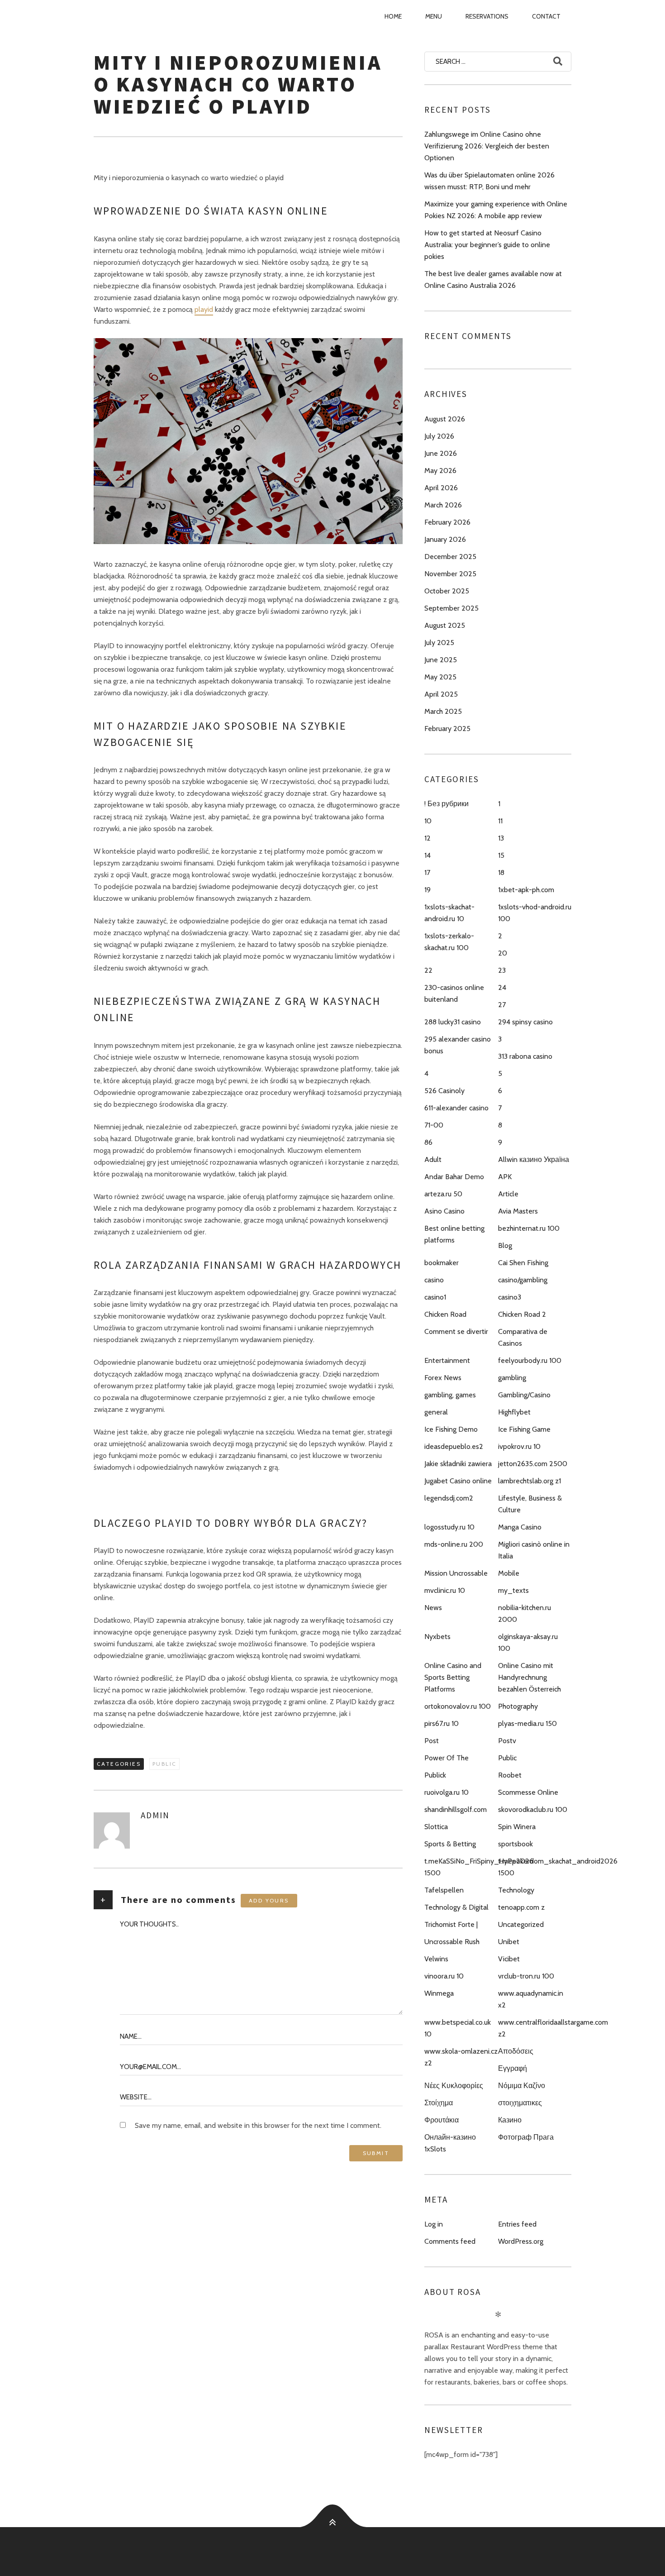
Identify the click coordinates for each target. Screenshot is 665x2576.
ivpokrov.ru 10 (519, 1446)
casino (434, 1280)
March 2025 (443, 711)
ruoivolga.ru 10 (446, 1792)
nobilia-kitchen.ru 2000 (525, 1613)
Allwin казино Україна (534, 1159)
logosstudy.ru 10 (449, 1527)
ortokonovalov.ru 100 (458, 1706)
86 (428, 1142)
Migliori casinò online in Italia (534, 1550)
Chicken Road (445, 1314)
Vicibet (509, 1959)
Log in (434, 2224)
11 (500, 821)
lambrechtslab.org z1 (530, 1481)
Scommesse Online (528, 1792)
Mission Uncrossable (456, 1573)
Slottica (436, 1827)
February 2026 (447, 522)
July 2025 (439, 643)
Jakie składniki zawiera (458, 1464)
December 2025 (450, 557)
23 (502, 970)
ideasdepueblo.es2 (454, 1446)
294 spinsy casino (525, 1022)
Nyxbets (437, 1637)
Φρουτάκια (442, 2120)
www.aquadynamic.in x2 (531, 1999)
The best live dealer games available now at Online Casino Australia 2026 (493, 280)
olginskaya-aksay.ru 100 (528, 1642)
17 (427, 872)
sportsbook (515, 1844)
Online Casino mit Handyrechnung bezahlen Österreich (530, 1677)
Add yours (269, 1900)
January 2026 (445, 539)
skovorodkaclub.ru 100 (533, 1809)
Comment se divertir (456, 1331)
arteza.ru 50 (443, 1194)
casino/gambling (523, 1280)
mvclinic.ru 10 (445, 1590)
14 (427, 855)
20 (503, 953)
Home (393, 16)
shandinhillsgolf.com (456, 1809)
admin (155, 1815)
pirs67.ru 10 (442, 1723)
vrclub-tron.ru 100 (526, 1976)
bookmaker (442, 1263)
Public (164, 1764)
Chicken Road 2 (522, 1314)
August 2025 (445, 625)
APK (505, 1177)
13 (501, 838)
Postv (507, 1741)
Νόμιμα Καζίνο (522, 2086)
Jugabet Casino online (458, 1481)
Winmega (439, 1993)
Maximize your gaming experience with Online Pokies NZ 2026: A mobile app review (496, 210)
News (433, 1608)
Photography (518, 1706)
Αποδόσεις (516, 2051)
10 (428, 821)
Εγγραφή (513, 2068)
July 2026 (439, 436)
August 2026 (445, 419)
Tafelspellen (444, 1890)
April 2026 (441, 488)
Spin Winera (517, 1827)
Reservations (487, 16)
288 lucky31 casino (453, 1022)
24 (502, 987)
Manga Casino (520, 1527)
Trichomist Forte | (451, 1924)
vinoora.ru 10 (444, 1976)
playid (204, 309)
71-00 (434, 1125)
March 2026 (443, 505)
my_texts (513, 1590)
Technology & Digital (456, 1907)
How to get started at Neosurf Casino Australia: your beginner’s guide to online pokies (487, 245)
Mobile (509, 1573)
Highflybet (514, 1412)
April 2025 (441, 694)
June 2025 (441, 660)
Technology (516, 1890)
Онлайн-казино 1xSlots (450, 2143)
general (436, 1412)
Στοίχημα (439, 2103)
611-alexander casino (456, 1108)
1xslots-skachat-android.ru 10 (449, 913)
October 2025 (447, 591)
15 (501, 855)
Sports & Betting (450, 1844)
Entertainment (447, 1360)
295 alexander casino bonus (458, 1045)
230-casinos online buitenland (454, 993)
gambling (512, 1378)
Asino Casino (444, 1211)
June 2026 (441, 453)
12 (427, 838)
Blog (505, 1245)
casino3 (510, 1297)
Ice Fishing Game (524, 1429)
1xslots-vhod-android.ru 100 (535, 913)
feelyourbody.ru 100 (530, 1360)
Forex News (443, 1378)
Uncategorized (521, 1924)
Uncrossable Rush (452, 1942)
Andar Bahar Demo (454, 1177)
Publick (435, 1775)
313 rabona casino (525, 1056)
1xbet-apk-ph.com (526, 890)
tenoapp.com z (521, 1907)
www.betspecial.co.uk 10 (458, 2028)
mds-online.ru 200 (454, 1544)
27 (502, 1005)
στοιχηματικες (520, 2103)
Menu (434, 16)
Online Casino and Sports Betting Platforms (453, 1677)
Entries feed (517, 2224)
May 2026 (440, 471)
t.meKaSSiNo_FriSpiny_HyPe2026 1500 (479, 1867)
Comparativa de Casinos (523, 1337)
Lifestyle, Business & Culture (530, 1504)
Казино (510, 2120)
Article (508, 1194)
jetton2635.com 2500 (533, 1464)
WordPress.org (521, 2241)
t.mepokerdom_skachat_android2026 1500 (558, 1867)
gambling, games (450, 1395)
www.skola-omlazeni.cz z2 (461, 2057)
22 (428, 970)
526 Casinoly (444, 1091)
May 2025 (440, 677)
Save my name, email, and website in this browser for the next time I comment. (258, 2125)
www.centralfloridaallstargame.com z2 (553, 2028)
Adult (433, 1159)
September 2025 (451, 608)
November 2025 (450, 574)
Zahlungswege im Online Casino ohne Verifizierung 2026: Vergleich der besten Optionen (487, 146)
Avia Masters (518, 1211)
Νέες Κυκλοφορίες (454, 2086)
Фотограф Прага (526, 2137)
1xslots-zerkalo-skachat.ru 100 (449, 942)
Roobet (510, 1775)
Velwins (436, 1959)
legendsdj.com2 (449, 1498)
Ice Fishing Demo (451, 1429)
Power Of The (446, 1758)
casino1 (435, 1297)
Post (432, 1741)
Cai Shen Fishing (523, 1263)
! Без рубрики (446, 804)
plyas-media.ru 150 (527, 1723)
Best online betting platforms (454, 1234)
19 (427, 890)
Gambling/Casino (524, 1395)
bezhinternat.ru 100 (529, 1228)
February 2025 (447, 729)
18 (501, 872)
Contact (546, 16)
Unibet (509, 1942)
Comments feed (450, 2241)
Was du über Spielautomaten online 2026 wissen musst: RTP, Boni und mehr (489, 181)
